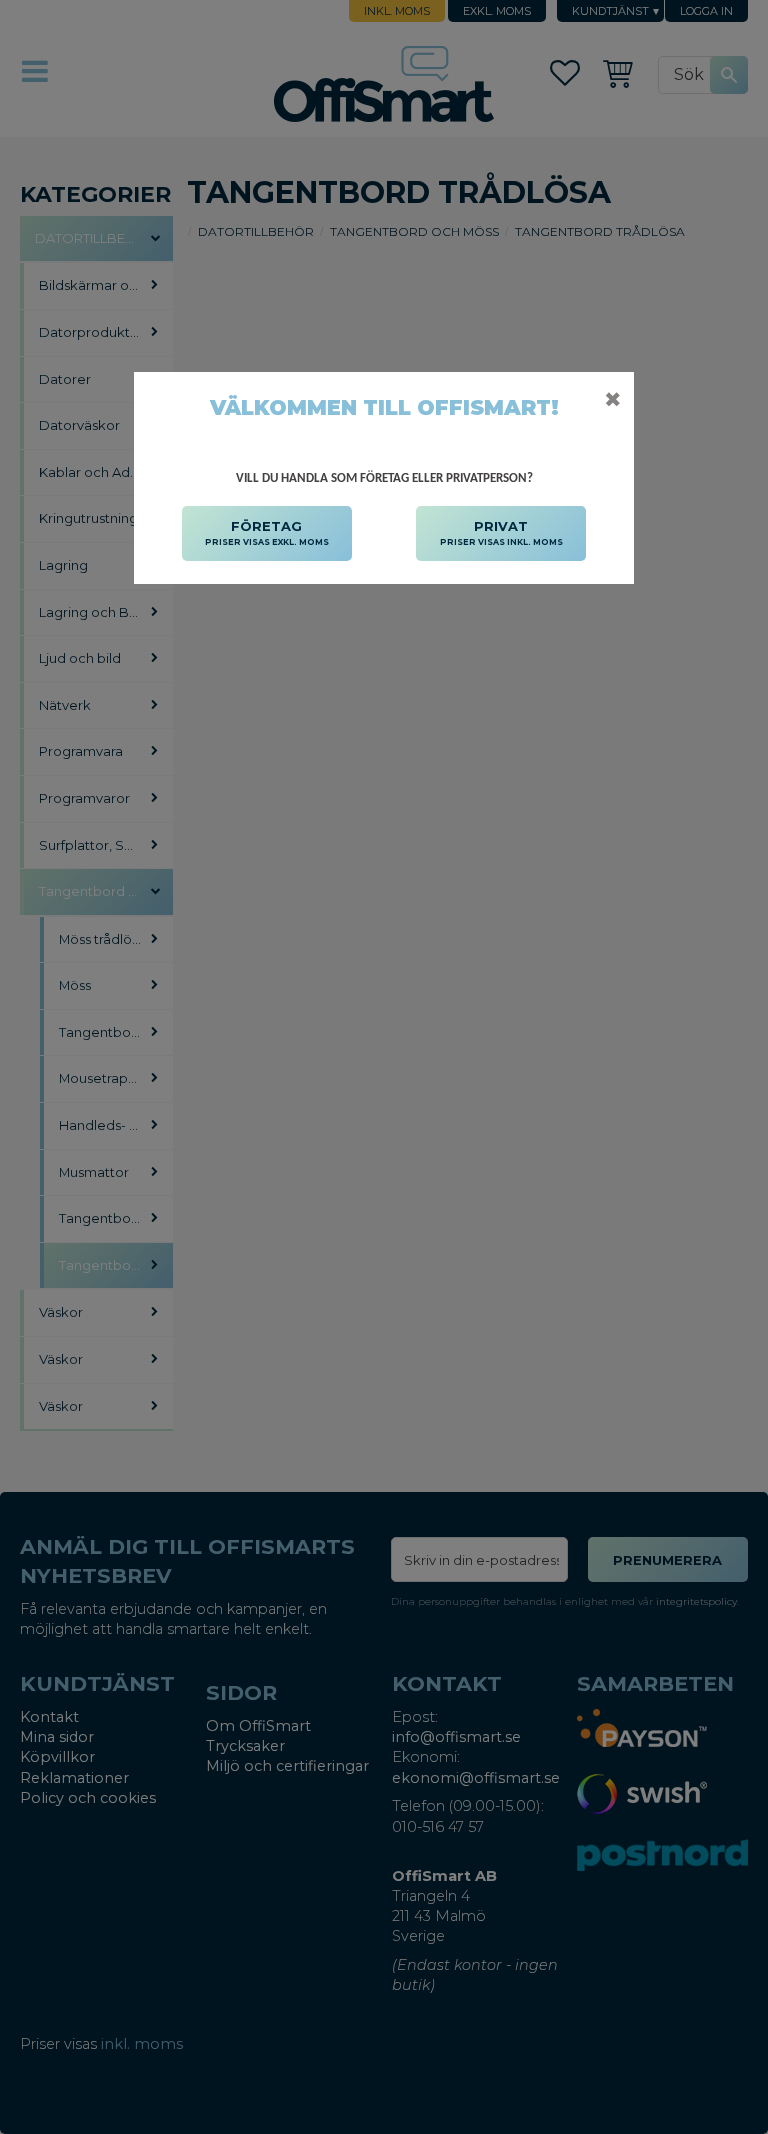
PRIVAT (501, 532)
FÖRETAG (267, 532)
